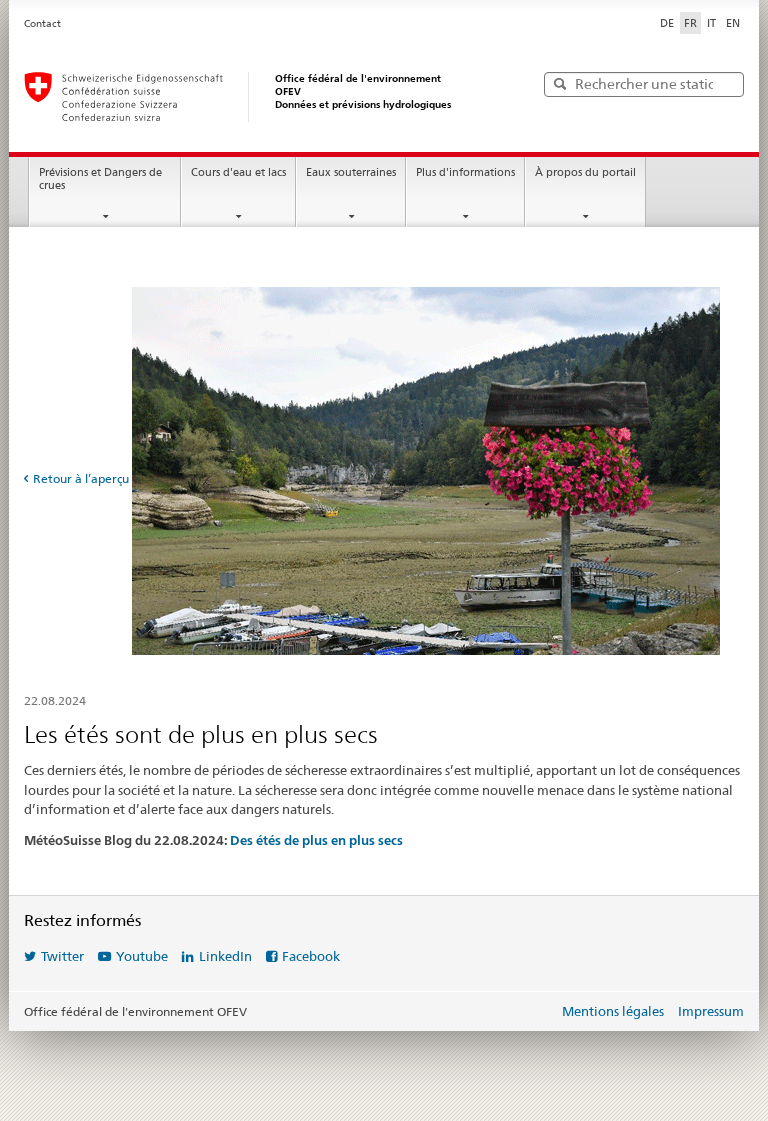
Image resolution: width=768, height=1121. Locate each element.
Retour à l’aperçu (81, 478)
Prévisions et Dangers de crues (100, 179)
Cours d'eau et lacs (238, 172)
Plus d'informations (465, 172)
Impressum (711, 1011)
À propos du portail (585, 172)
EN (733, 23)
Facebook (311, 956)
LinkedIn (225, 956)
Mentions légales (613, 1011)
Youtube (142, 956)
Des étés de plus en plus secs (316, 840)
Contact (42, 23)
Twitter (62, 956)
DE (667, 23)
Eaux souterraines (351, 172)
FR (690, 23)
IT (711, 23)
